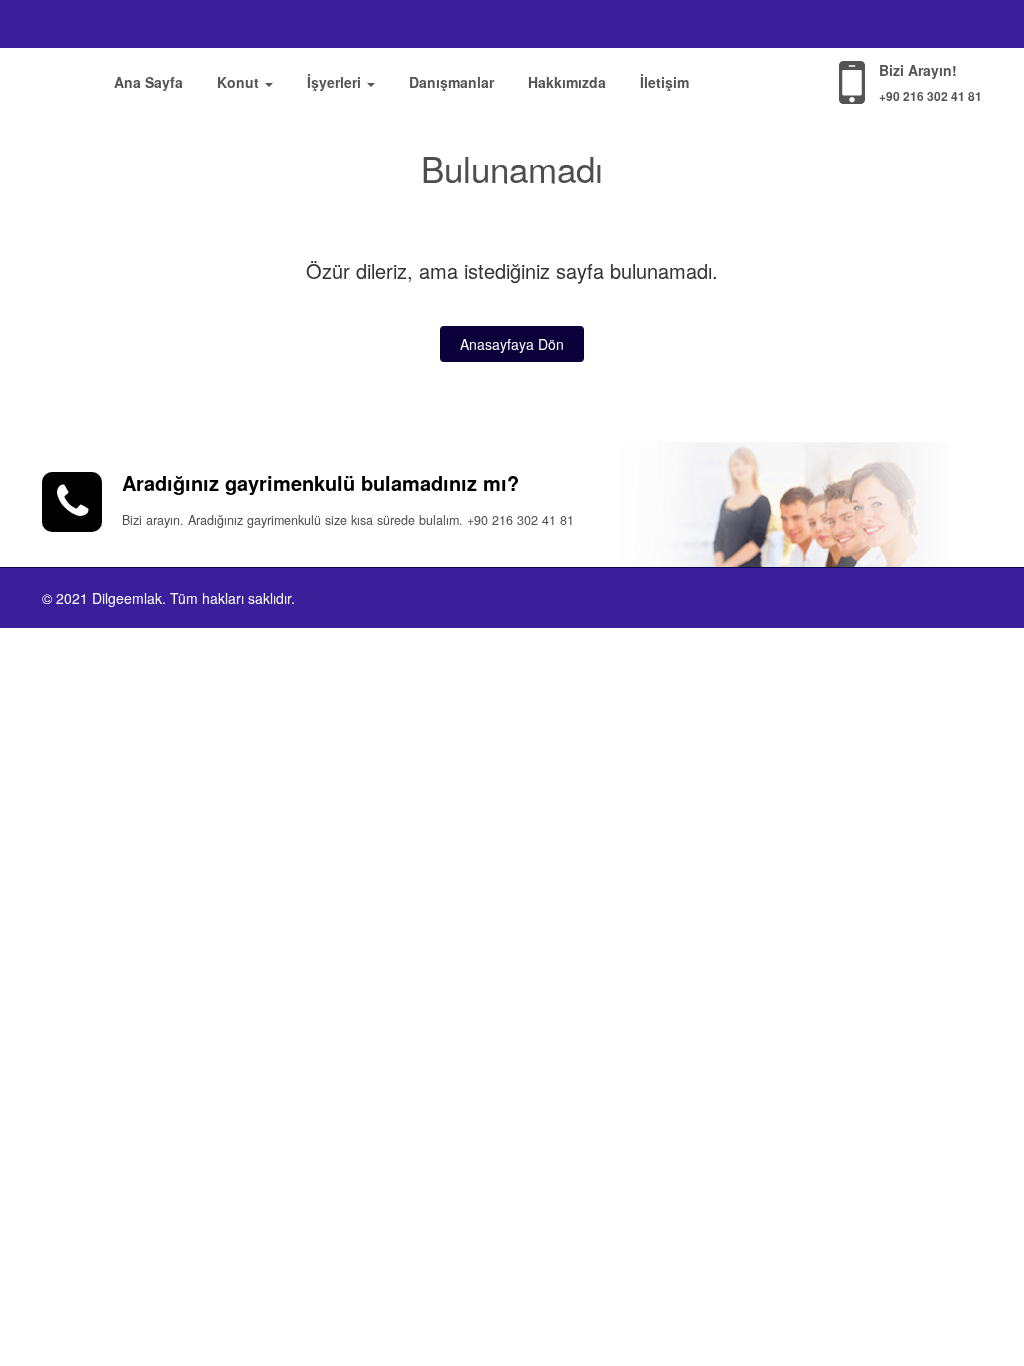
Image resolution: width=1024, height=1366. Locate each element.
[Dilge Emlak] (62, 79)
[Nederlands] (970, 24)
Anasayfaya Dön (512, 344)
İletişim (664, 82)
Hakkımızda (567, 82)
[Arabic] (916, 24)
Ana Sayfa (148, 82)
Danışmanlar (451, 82)
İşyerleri (336, 82)
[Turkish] (860, 24)
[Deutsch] (944, 24)
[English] (888, 24)
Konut (240, 82)
